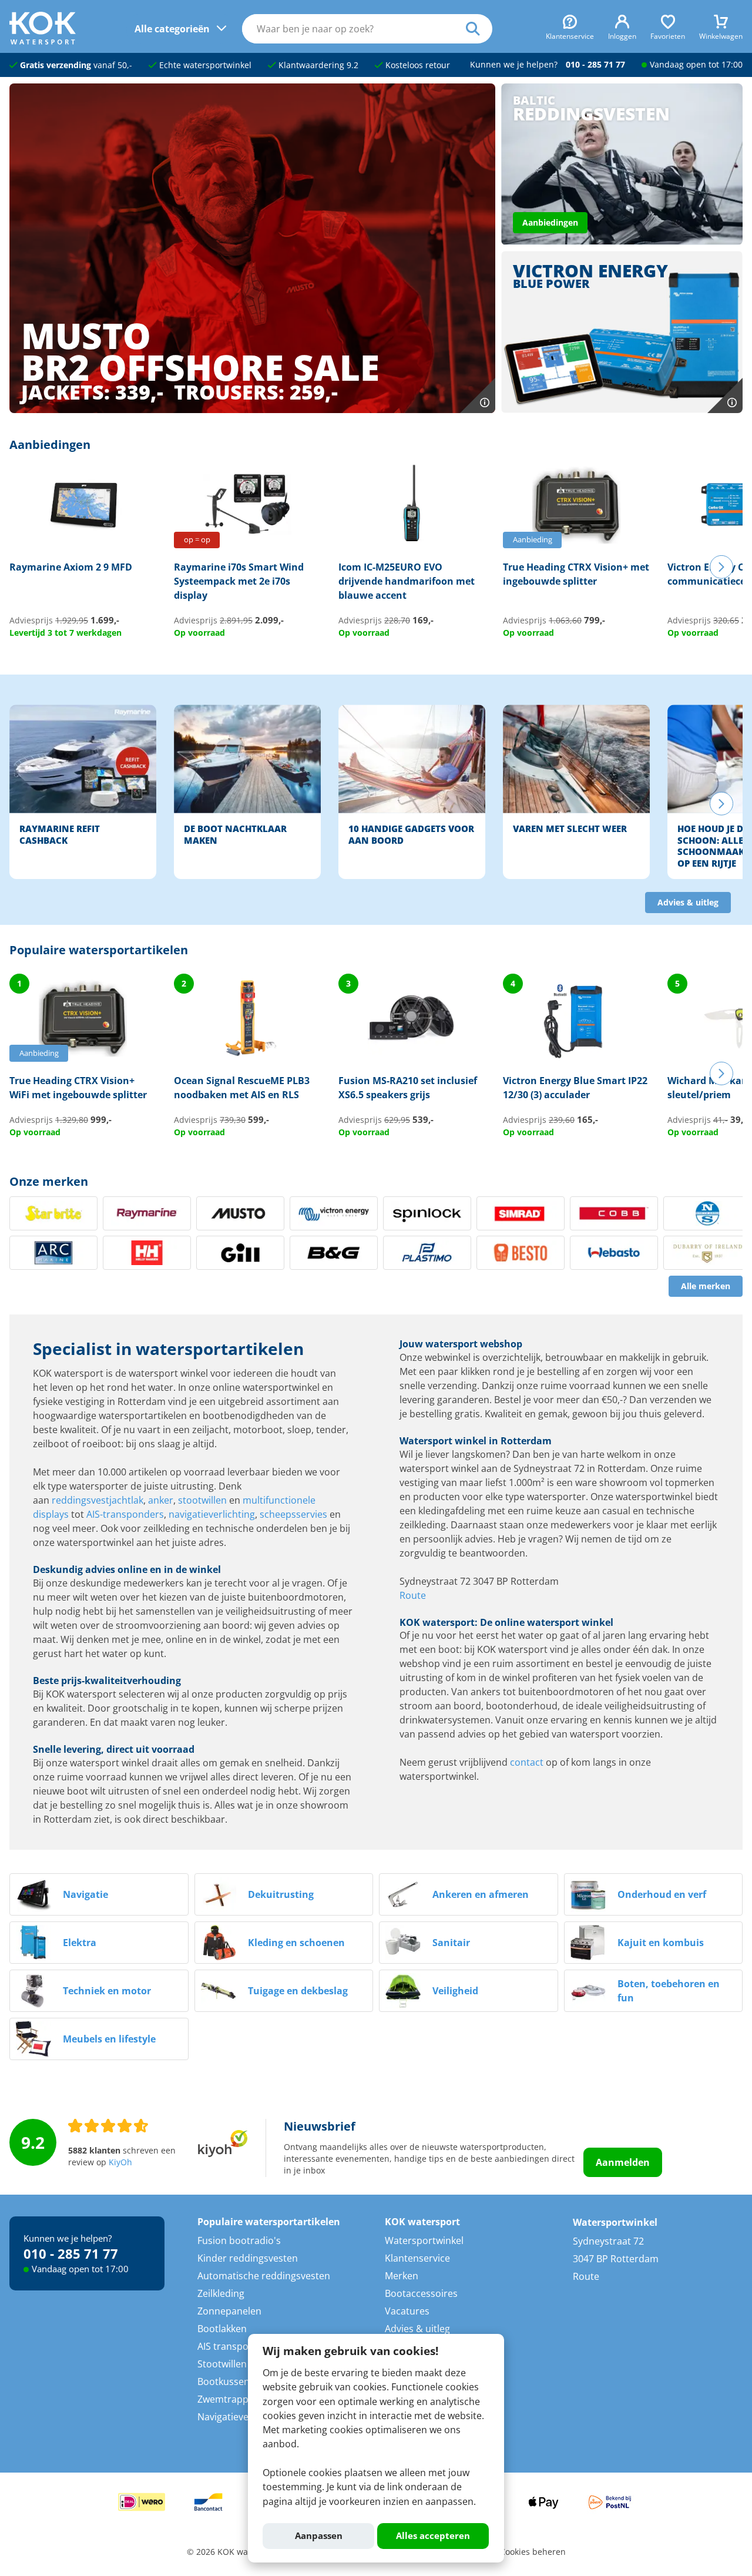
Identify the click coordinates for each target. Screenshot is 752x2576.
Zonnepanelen (229, 2311)
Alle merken (706, 1286)
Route (413, 1595)
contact (527, 1762)
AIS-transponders (125, 1514)
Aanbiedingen (550, 223)
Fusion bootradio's (239, 2240)
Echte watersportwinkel (204, 65)
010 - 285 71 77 (595, 65)
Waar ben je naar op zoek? (479, 29)
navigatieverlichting (212, 1514)
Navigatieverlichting (241, 2417)
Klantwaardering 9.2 (317, 65)
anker (161, 1500)
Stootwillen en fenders (247, 2364)
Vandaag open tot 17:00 (696, 65)
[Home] (43, 41)
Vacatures (407, 2311)
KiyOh (120, 2162)
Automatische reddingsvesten (264, 2276)
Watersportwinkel (424, 2240)
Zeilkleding (221, 2293)
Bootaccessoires (421, 2293)
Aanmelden (623, 2162)
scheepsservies (293, 1514)
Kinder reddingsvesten (248, 2258)
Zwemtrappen (229, 2399)
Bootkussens (226, 2382)
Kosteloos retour (417, 65)
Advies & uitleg (688, 903)
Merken (402, 2276)
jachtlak (126, 1500)
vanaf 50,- (76, 65)
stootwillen (202, 1500)
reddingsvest (80, 1500)
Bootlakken (222, 2329)
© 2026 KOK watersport (233, 2552)
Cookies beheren (533, 2552)
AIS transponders (236, 2346)
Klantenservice (417, 2258)
